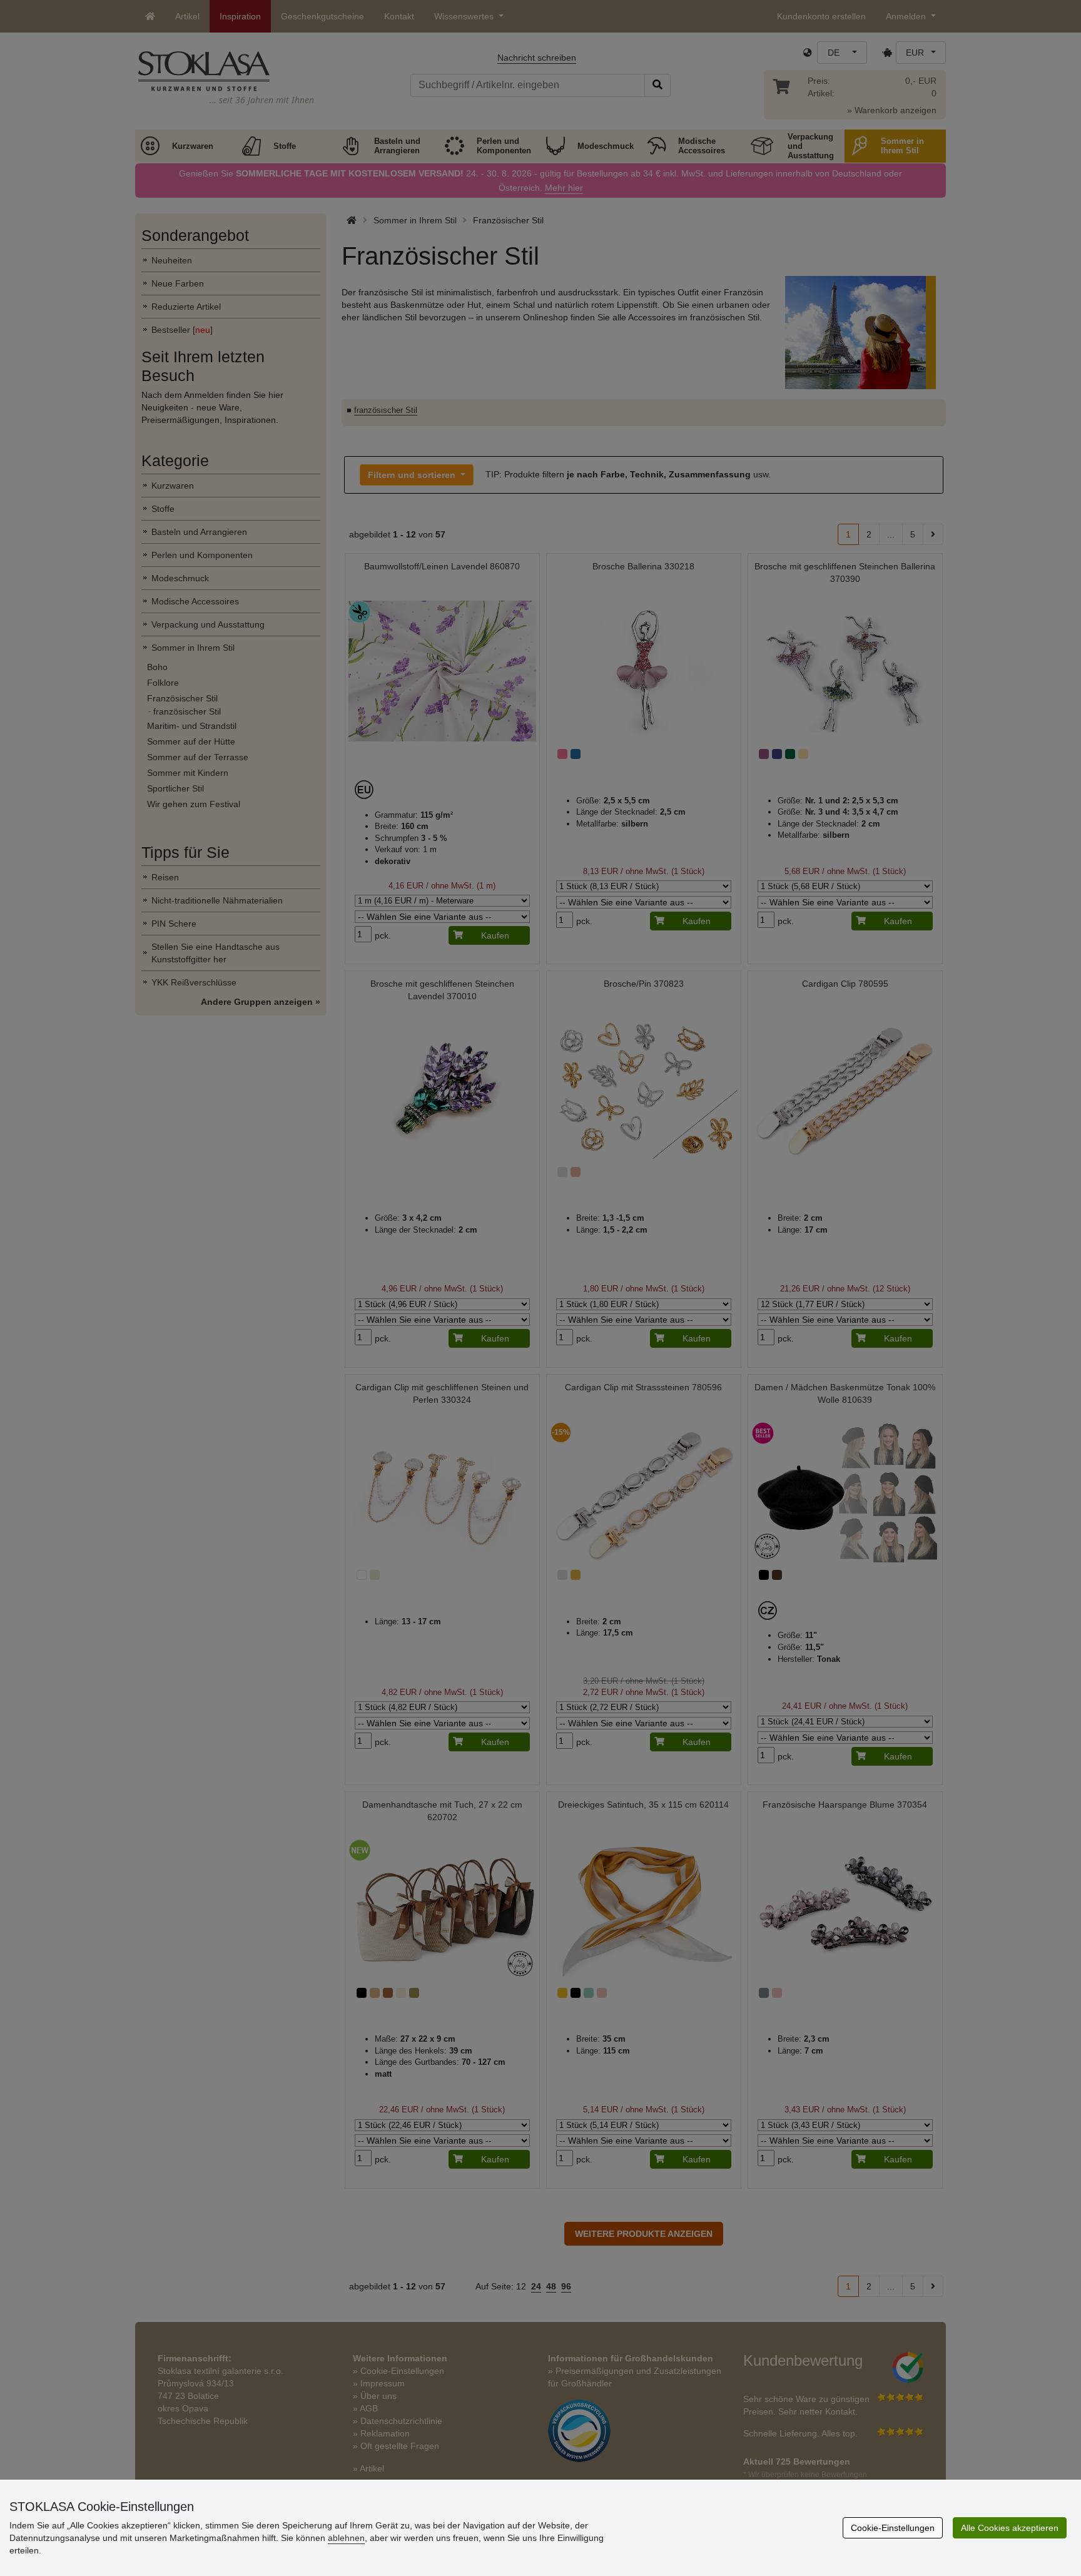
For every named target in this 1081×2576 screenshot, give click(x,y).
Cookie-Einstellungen (893, 2528)
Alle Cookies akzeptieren (1010, 2528)
